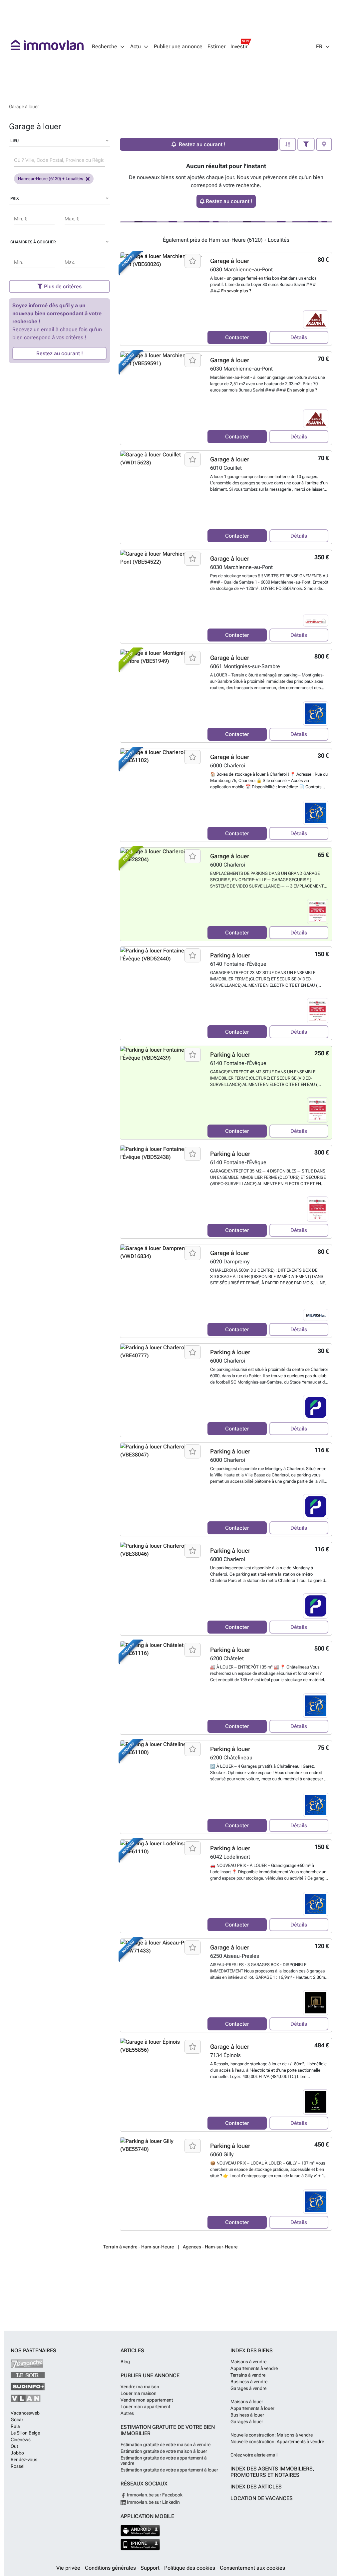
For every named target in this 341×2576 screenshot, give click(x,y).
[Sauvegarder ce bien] (193, 261)
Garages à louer (247, 2422)
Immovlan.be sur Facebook (154, 2495)
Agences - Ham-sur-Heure (210, 2247)
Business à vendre (249, 2382)
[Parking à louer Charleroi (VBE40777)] (161, 1390)
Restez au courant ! (60, 353)
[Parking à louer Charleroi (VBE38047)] (161, 1489)
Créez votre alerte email (254, 2455)
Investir (239, 47)
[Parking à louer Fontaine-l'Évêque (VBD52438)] (161, 1192)
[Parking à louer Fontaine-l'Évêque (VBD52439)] (161, 1093)
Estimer (216, 47)
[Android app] (140, 2531)
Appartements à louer (252, 2408)
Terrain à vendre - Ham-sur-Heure (139, 2247)
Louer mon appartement (145, 2407)
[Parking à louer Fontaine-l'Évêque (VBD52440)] (161, 993)
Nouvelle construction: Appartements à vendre (277, 2442)
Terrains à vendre (248, 2375)
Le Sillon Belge (25, 2433)
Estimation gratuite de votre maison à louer (164, 2451)
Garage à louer (230, 261)
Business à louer (247, 2415)
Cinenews (21, 2440)
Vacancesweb (25, 2413)
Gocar (17, 2420)
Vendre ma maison (140, 2387)
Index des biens (252, 2350)
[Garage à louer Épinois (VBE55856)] (161, 2085)
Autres (127, 2413)
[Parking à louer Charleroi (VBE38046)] (161, 1589)
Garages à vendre (248, 2388)
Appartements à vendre (254, 2368)
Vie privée (69, 2568)
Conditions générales (111, 2568)
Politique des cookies (190, 2568)
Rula (15, 2426)
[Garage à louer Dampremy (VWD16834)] (161, 1291)
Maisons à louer (247, 2402)
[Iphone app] (140, 2545)
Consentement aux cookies (252, 2568)
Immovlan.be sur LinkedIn (153, 2502)
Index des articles (256, 2487)
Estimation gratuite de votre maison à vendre (166, 2445)
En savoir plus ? (236, 291)
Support (151, 2568)
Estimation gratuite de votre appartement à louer (169, 2470)
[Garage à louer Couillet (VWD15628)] (161, 497)
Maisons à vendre (248, 2362)
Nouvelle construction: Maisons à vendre (272, 2435)
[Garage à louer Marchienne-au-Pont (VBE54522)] (161, 597)
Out (14, 2446)
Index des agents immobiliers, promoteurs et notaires (272, 2472)
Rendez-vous (24, 2459)
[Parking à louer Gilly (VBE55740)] (161, 2184)
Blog (125, 2362)
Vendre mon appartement (147, 2400)
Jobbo (17, 2453)
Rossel (17, 2466)
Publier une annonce (178, 47)
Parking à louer (230, 955)
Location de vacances (262, 2498)
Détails (299, 337)
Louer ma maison (139, 2393)
